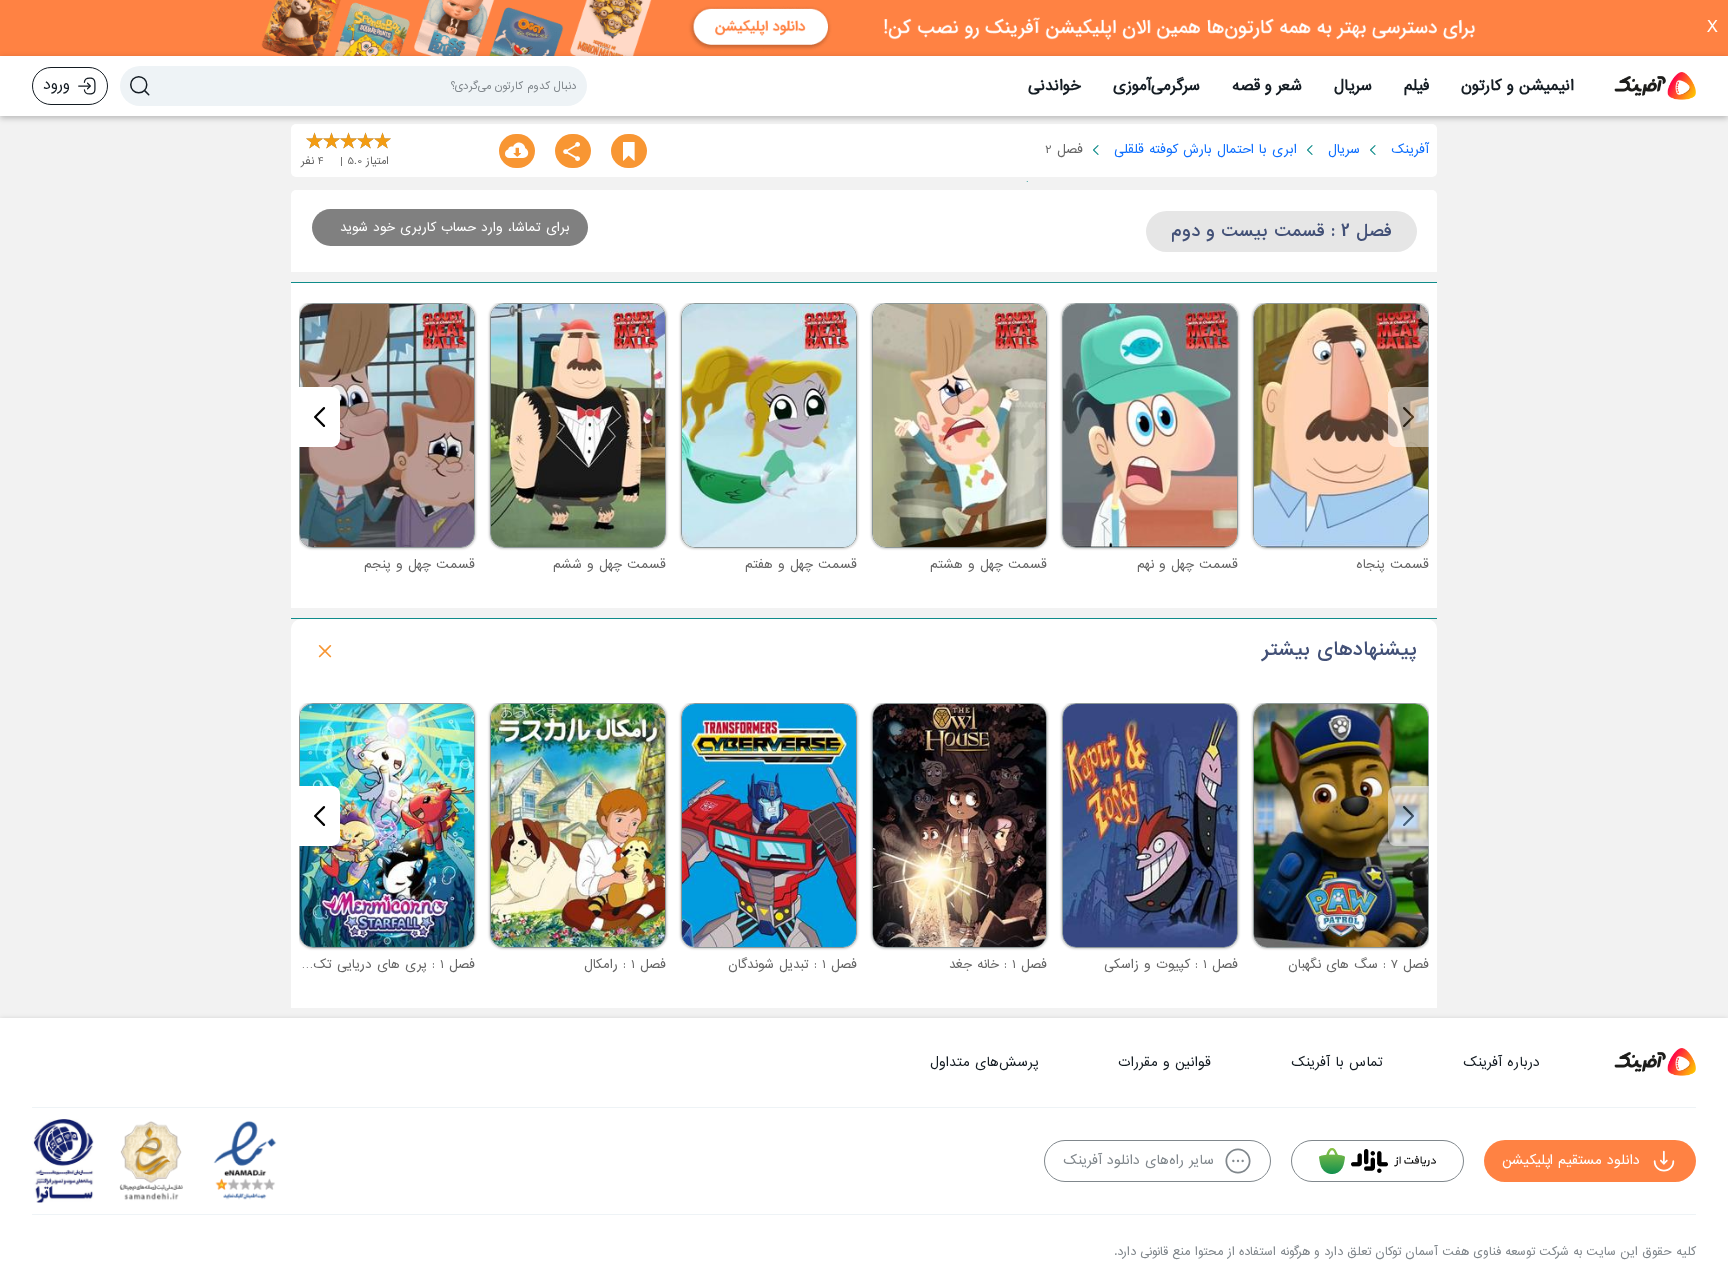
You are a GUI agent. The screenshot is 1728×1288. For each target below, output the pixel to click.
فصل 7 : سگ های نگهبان (1358, 964)
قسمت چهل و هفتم (801, 564)
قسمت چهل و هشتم (988, 564)
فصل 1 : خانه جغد (998, 964)
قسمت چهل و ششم (609, 564)
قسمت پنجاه (1392, 564)
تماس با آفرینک (1337, 1062)
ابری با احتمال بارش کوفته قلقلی (1205, 149)
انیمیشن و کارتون (1517, 86)
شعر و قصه (1267, 86)
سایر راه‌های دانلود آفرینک (1138, 1160)
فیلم (1416, 86)
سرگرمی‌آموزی (1156, 86)
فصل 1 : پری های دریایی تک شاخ (380, 964)
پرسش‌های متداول (984, 1062)
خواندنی (1054, 86)
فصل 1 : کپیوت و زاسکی (1171, 964)
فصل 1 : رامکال (625, 964)
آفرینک (1410, 149)
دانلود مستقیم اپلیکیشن (1571, 1160)
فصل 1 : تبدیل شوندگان (792, 964)
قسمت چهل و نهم (1187, 564)
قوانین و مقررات (1164, 1062)
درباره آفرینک (1501, 1062)
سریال (1353, 86)
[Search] (140, 86)
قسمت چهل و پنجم (419, 564)
